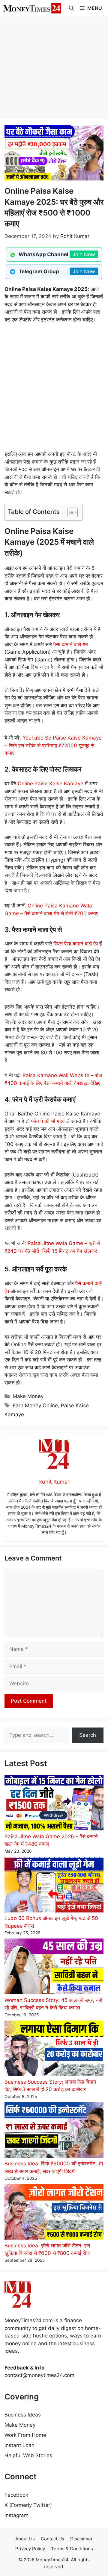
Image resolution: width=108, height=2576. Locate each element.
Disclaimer (81, 2539)
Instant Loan (19, 2445)
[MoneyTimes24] (32, 8)
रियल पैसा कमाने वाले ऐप (76, 944)
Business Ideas (23, 2415)
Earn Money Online (35, 1405)
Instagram (16, 2515)
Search (88, 1735)
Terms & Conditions (72, 2549)
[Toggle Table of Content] (69, 512)
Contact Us (52, 2539)
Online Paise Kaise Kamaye (51, 784)
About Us (25, 2539)
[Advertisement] (54, 67)
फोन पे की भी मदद (48, 1121)
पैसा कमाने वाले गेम (71, 644)
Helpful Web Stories (28, 2455)
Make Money (28, 1396)
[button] (71, 8)
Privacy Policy (30, 2549)
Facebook (16, 2495)
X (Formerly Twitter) (28, 2505)
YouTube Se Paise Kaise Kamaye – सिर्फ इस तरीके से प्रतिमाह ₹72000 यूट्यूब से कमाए (53, 745)
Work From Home (25, 2435)
